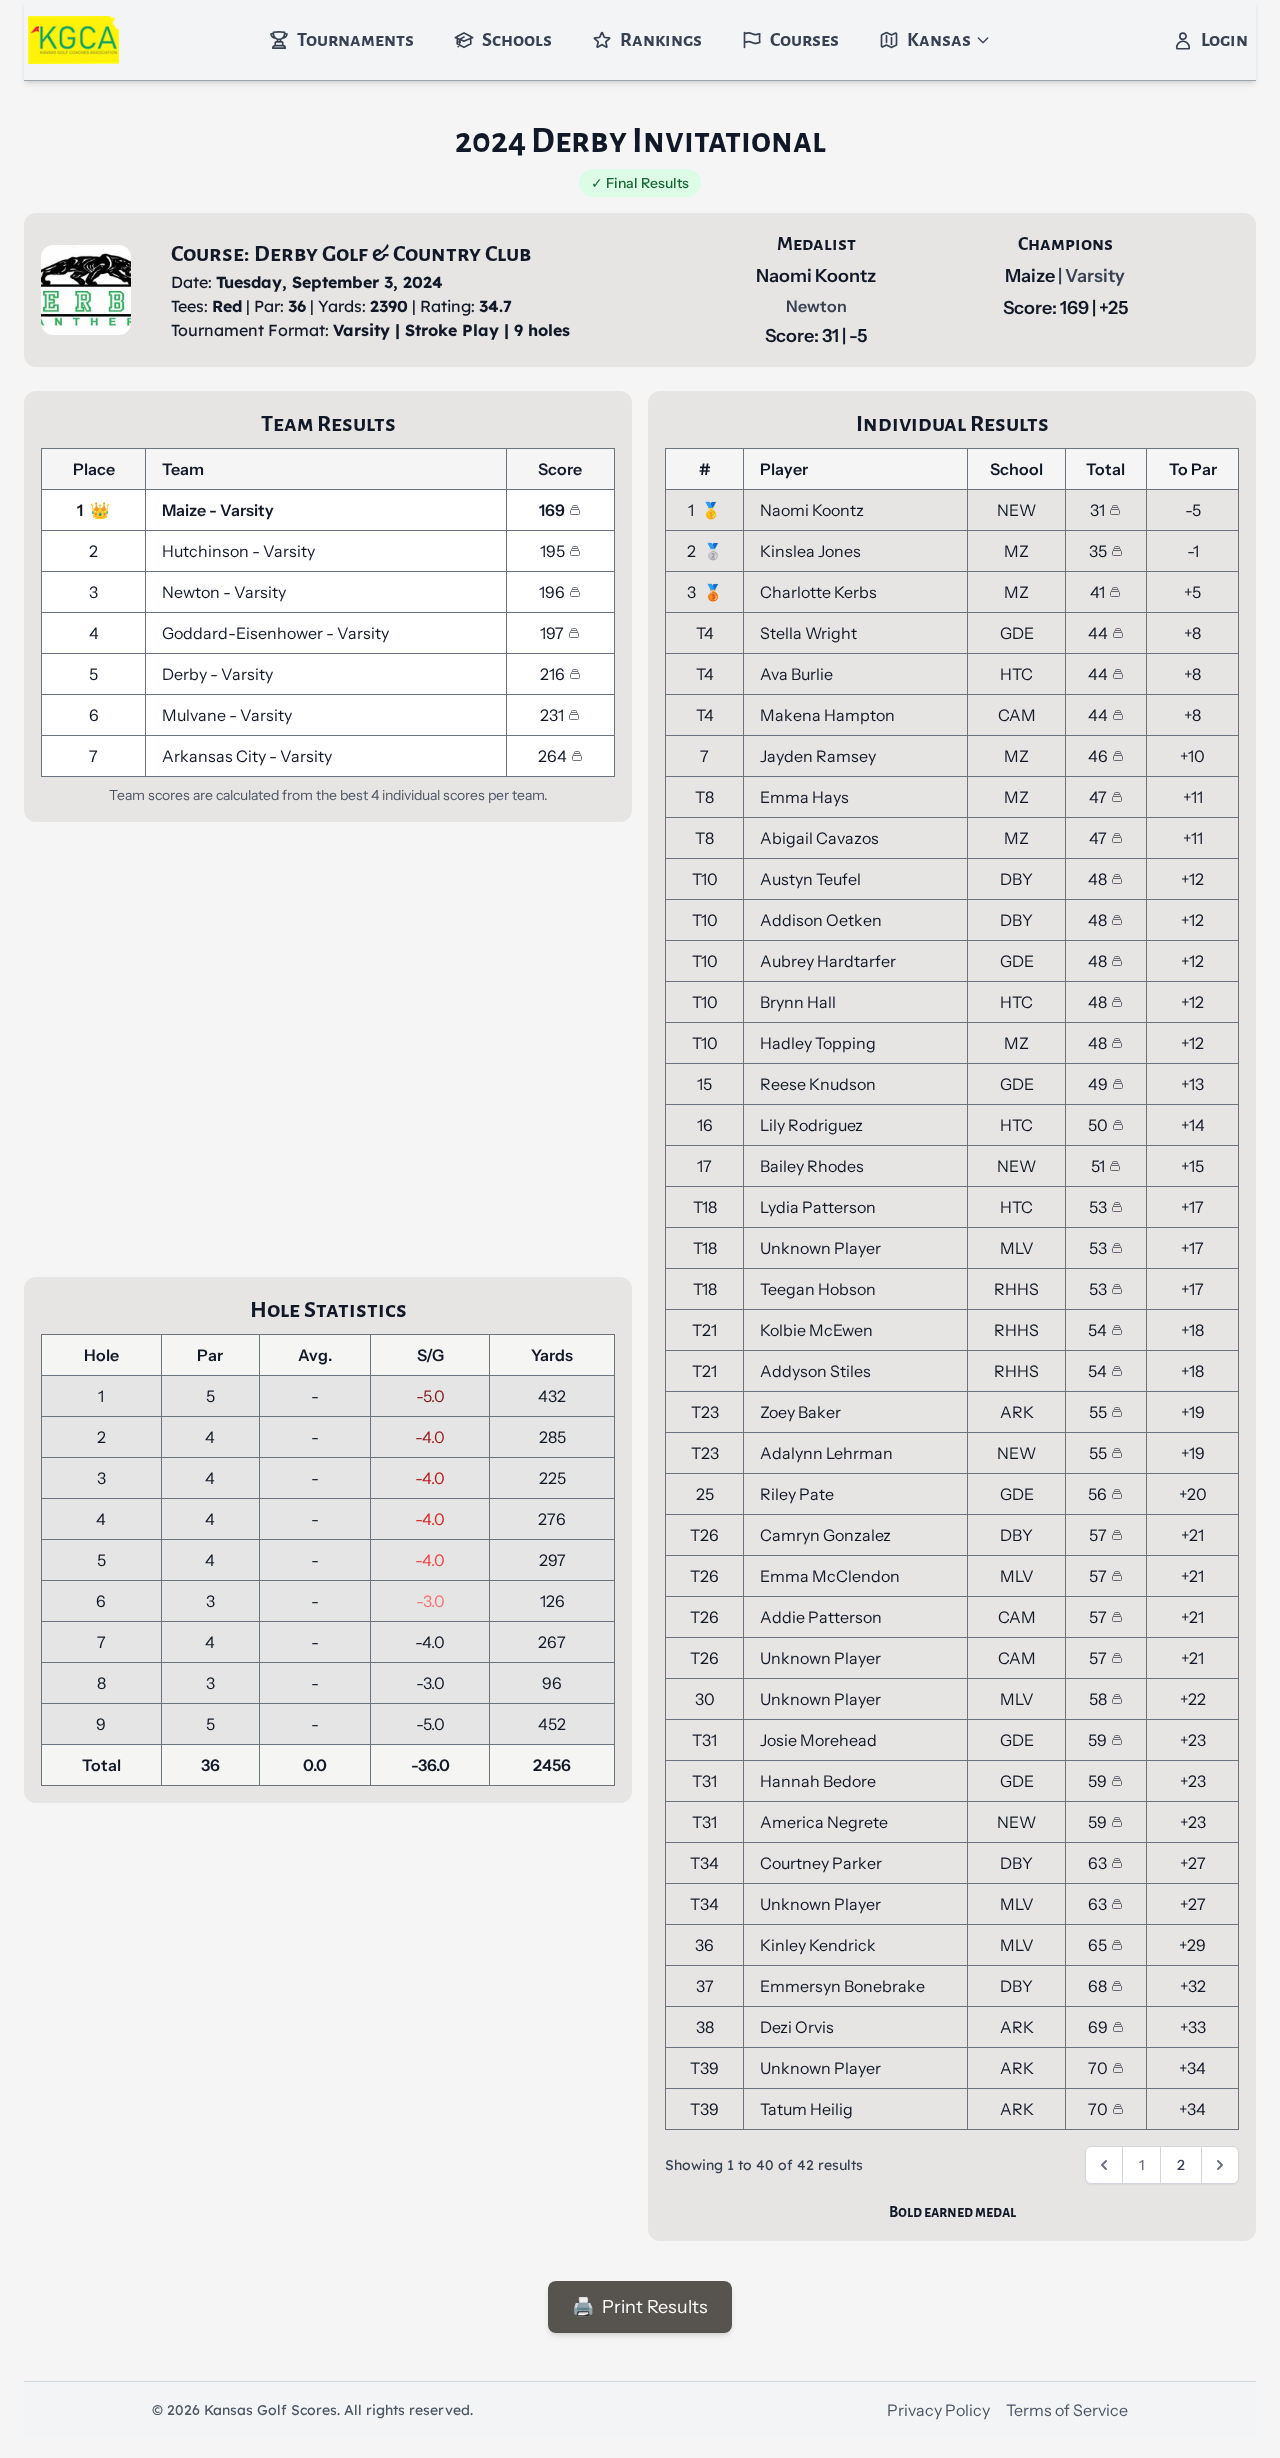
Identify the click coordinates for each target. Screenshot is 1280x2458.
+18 (1192, 1330)
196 (552, 592)
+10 (1192, 756)
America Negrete (824, 1822)
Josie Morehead (818, 1740)
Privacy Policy (938, 2410)
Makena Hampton (827, 715)
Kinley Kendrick (818, 1945)
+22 (1193, 1699)
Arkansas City (215, 756)
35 (1098, 551)
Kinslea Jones (810, 551)
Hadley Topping (818, 1043)
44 (1098, 633)
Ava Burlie (796, 674)
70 (1098, 2068)
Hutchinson (207, 551)
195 (552, 551)
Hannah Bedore (818, 1781)
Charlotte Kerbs (818, 592)
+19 (1193, 1412)
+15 (1192, 1166)
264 (552, 756)
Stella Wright (808, 633)
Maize (1031, 276)
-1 (1193, 551)
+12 (1192, 879)
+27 (1193, 1863)
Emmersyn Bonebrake (842, 1986)
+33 (1193, 2027)
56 (1097, 1494)
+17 (1192, 1207)
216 (552, 674)
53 (1098, 1207)
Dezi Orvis (797, 2027)
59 (1097, 1740)
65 (1097, 1945)
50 (1098, 1125)
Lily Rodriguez (811, 1125)
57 (1098, 1535)
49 (1098, 1084)
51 (1098, 1166)
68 (1097, 1986)
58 (1098, 1699)
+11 (1193, 797)
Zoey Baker (800, 1412)
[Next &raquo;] (1220, 2165)
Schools (517, 40)
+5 (1192, 592)
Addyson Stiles (815, 1371)
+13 (1192, 1084)
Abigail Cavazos (819, 838)
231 (552, 715)
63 (1097, 1863)
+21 (1192, 1535)
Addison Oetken (821, 920)
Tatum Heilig (806, 2109)
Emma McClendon (830, 1576)
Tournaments (355, 40)
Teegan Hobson (818, 1289)
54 (1097, 1330)
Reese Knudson (818, 1084)
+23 (1193, 1740)
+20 (1193, 1494)
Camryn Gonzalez (825, 1535)
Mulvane (195, 715)
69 (1098, 2027)
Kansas (939, 40)
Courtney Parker (821, 1863)
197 (552, 633)
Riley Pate (797, 1494)
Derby (186, 674)
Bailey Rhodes (812, 1166)
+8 (1192, 633)
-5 (1193, 510)
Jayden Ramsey (818, 756)
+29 (1192, 1945)
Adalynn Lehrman (826, 1453)
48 (1097, 879)
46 (1098, 756)
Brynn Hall (798, 1002)
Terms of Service (1067, 2410)
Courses (804, 40)
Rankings (661, 40)
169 (552, 510)
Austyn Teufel (810, 879)
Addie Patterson (821, 1617)
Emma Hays (804, 797)
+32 (1193, 1986)
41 (1097, 592)
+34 (1192, 2068)
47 (1098, 797)
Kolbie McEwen (816, 1330)
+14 (1193, 1125)
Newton (192, 592)
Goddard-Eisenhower (244, 633)
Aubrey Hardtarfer (828, 961)
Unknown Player (820, 1248)
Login (1224, 40)
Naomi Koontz (816, 276)
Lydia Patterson (818, 1207)
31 (1097, 510)
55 (1098, 1412)
